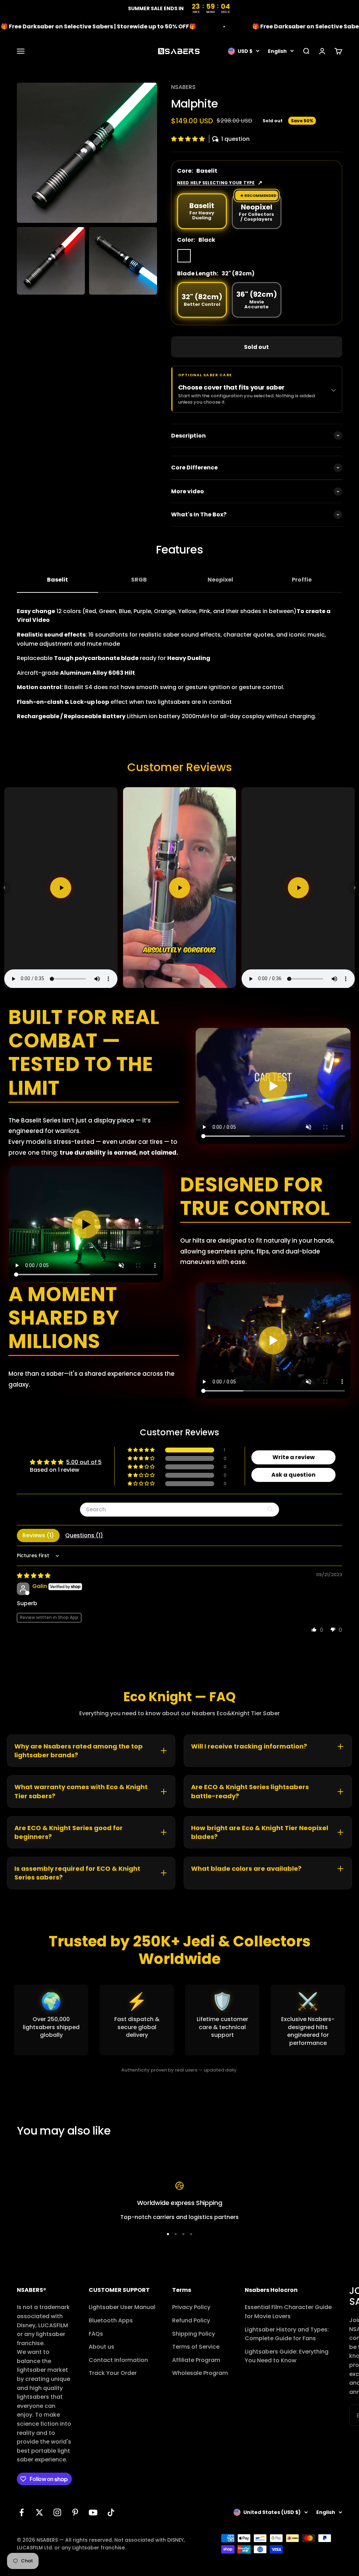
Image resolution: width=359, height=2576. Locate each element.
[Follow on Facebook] (22, 2512)
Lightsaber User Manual (122, 2307)
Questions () (84, 1535)
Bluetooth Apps (111, 2320)
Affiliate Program (196, 2360)
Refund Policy (191, 2320)
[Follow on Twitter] (39, 2512)
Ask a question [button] (293, 1475)
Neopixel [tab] (220, 580)
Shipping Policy (194, 2334)
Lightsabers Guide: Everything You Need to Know (287, 2356)
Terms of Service (196, 2347)
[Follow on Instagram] (57, 2512)
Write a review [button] (294, 1457)
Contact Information (118, 2360)
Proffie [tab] (302, 580)
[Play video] (61, 888)
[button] (189, 139)
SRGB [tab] (139, 580)
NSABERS (183, 87)
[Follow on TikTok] (111, 2512)
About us (101, 2347)
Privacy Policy (191, 2307)
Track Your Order (113, 2373)
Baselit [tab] (57, 580)
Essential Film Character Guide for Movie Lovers (288, 2312)
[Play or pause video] (273, 1086)
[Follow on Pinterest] (75, 2512)
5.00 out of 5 (84, 1462)
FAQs (96, 2334)
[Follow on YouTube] (93, 2512)
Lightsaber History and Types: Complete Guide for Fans (287, 2334)
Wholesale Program (200, 2373)
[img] (34, 1576)
